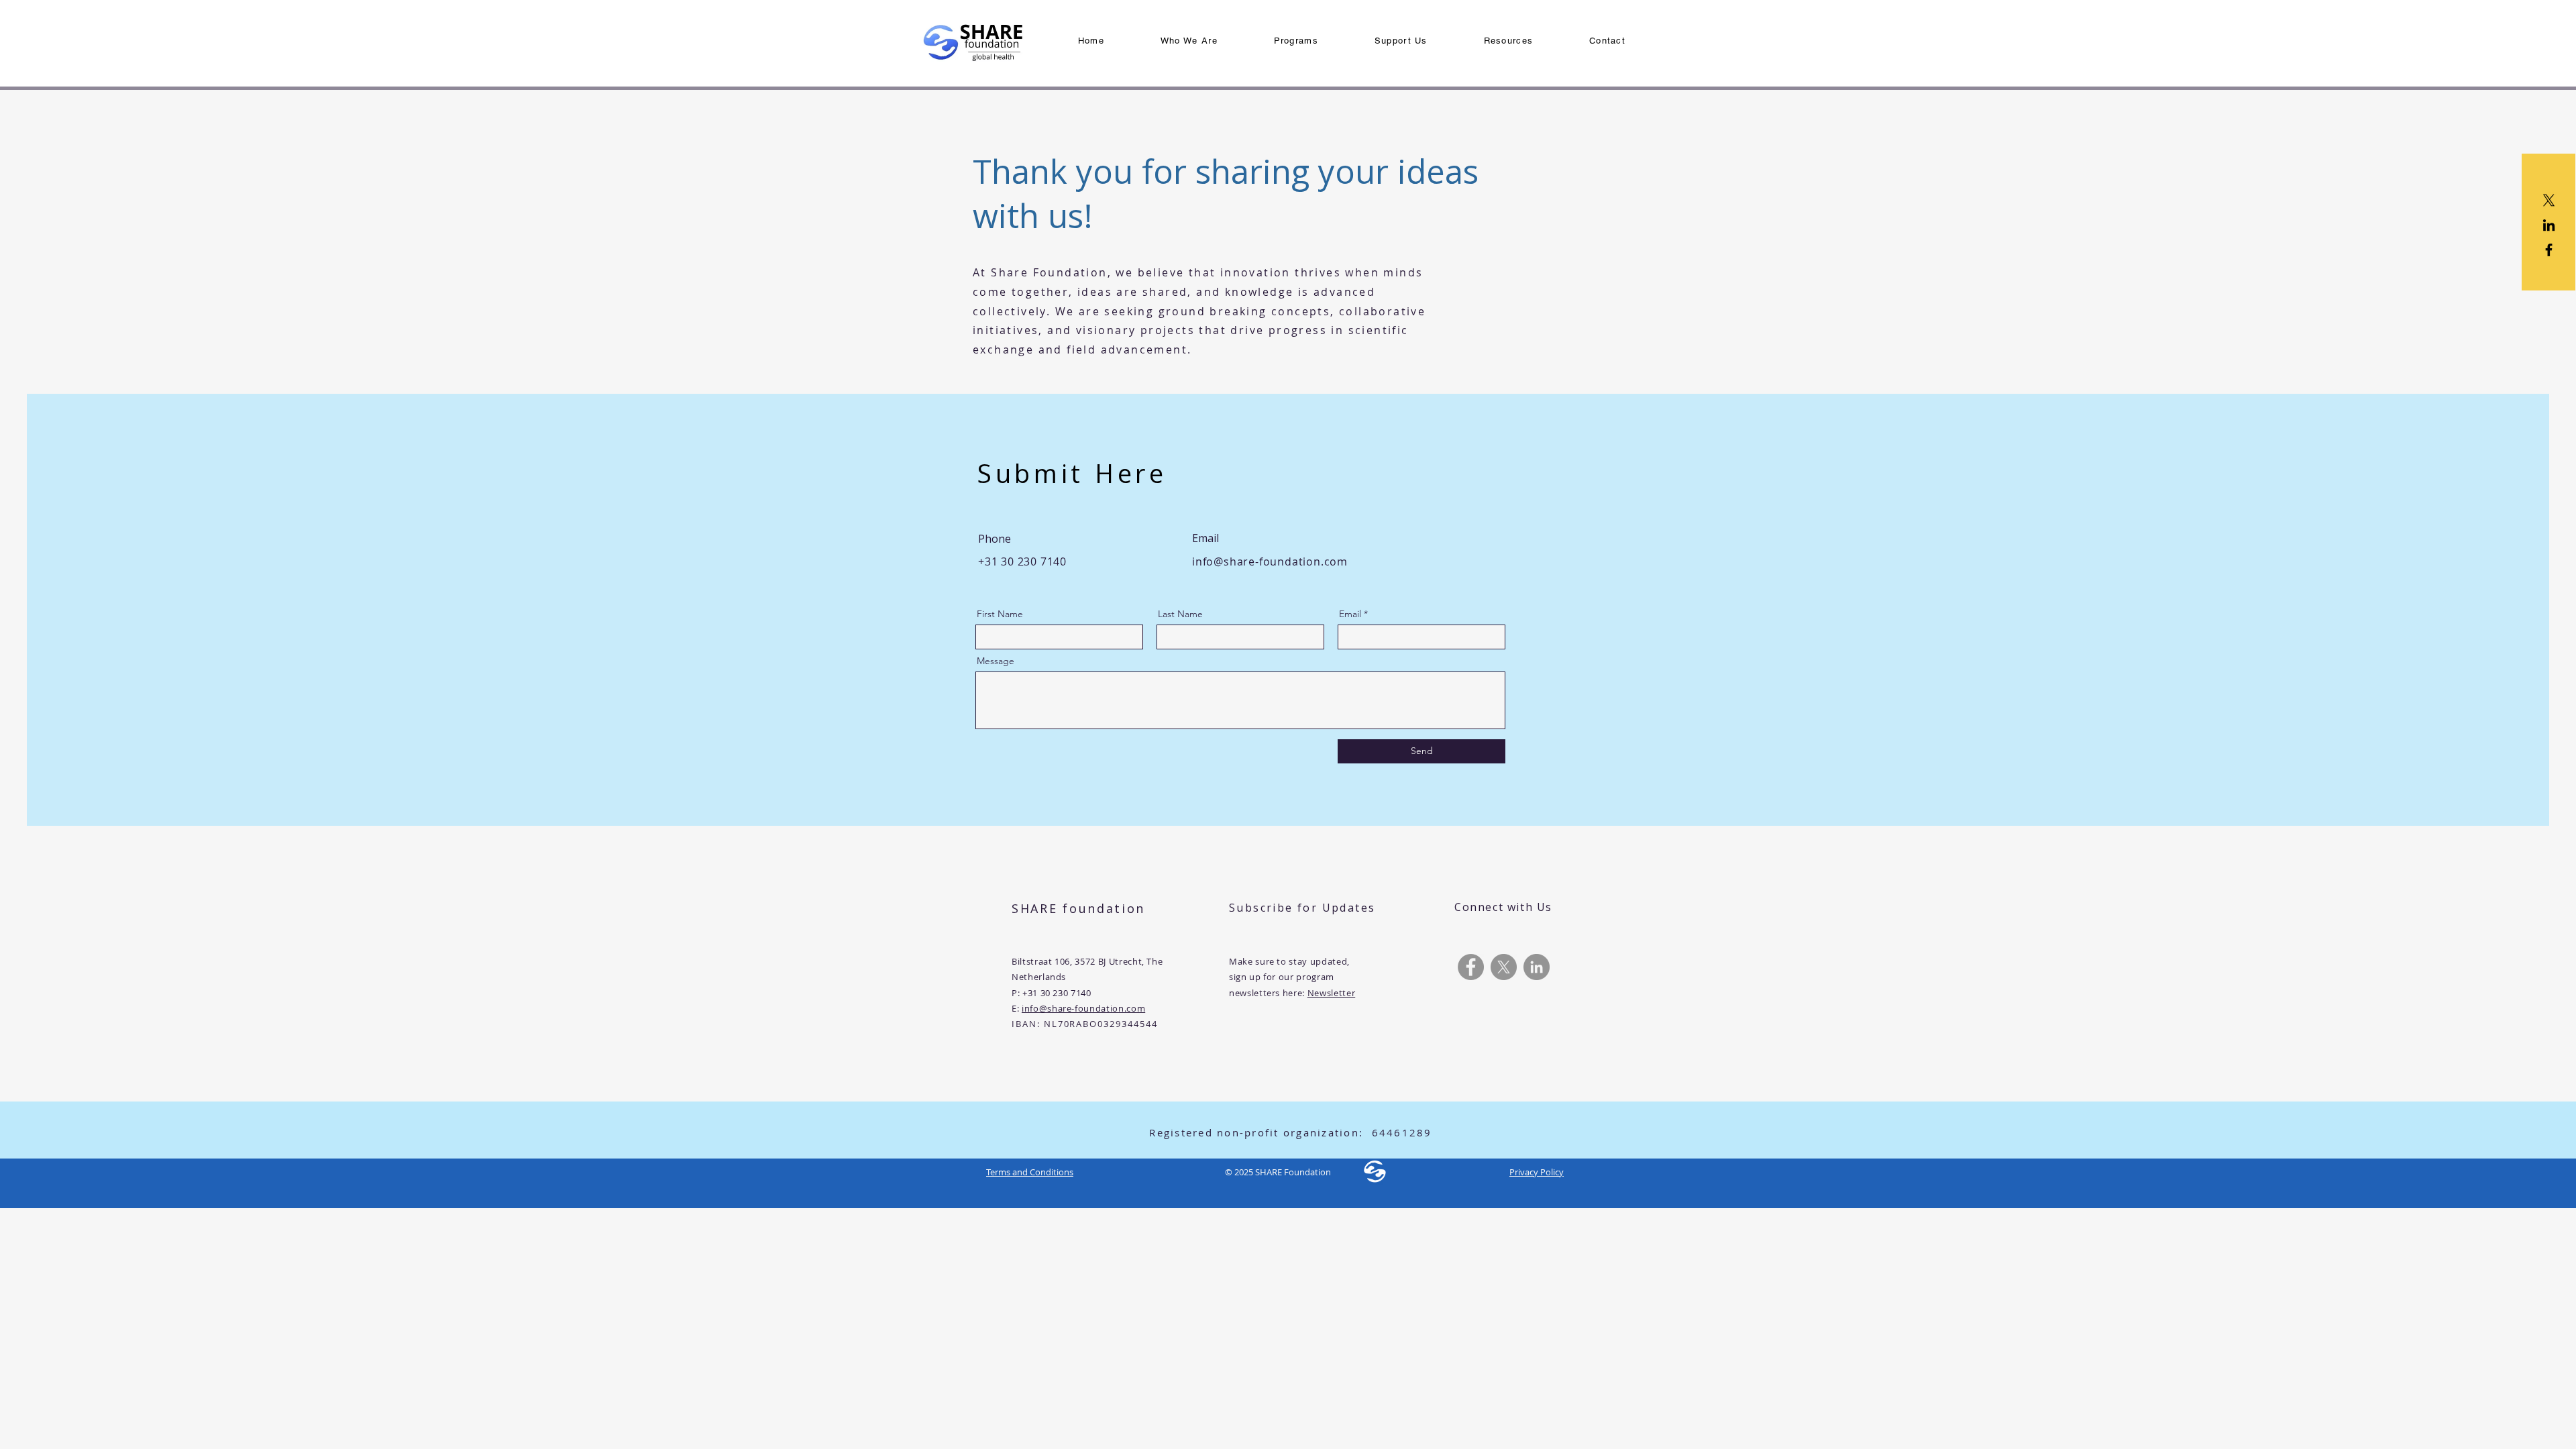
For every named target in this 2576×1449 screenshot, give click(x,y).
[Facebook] (1471, 967)
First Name (1000, 614)
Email (1350, 614)
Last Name (1180, 614)
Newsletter (1332, 993)
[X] (2549, 200)
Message (996, 661)
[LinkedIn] (2549, 225)
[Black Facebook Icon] (2549, 250)
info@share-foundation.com (1270, 561)
